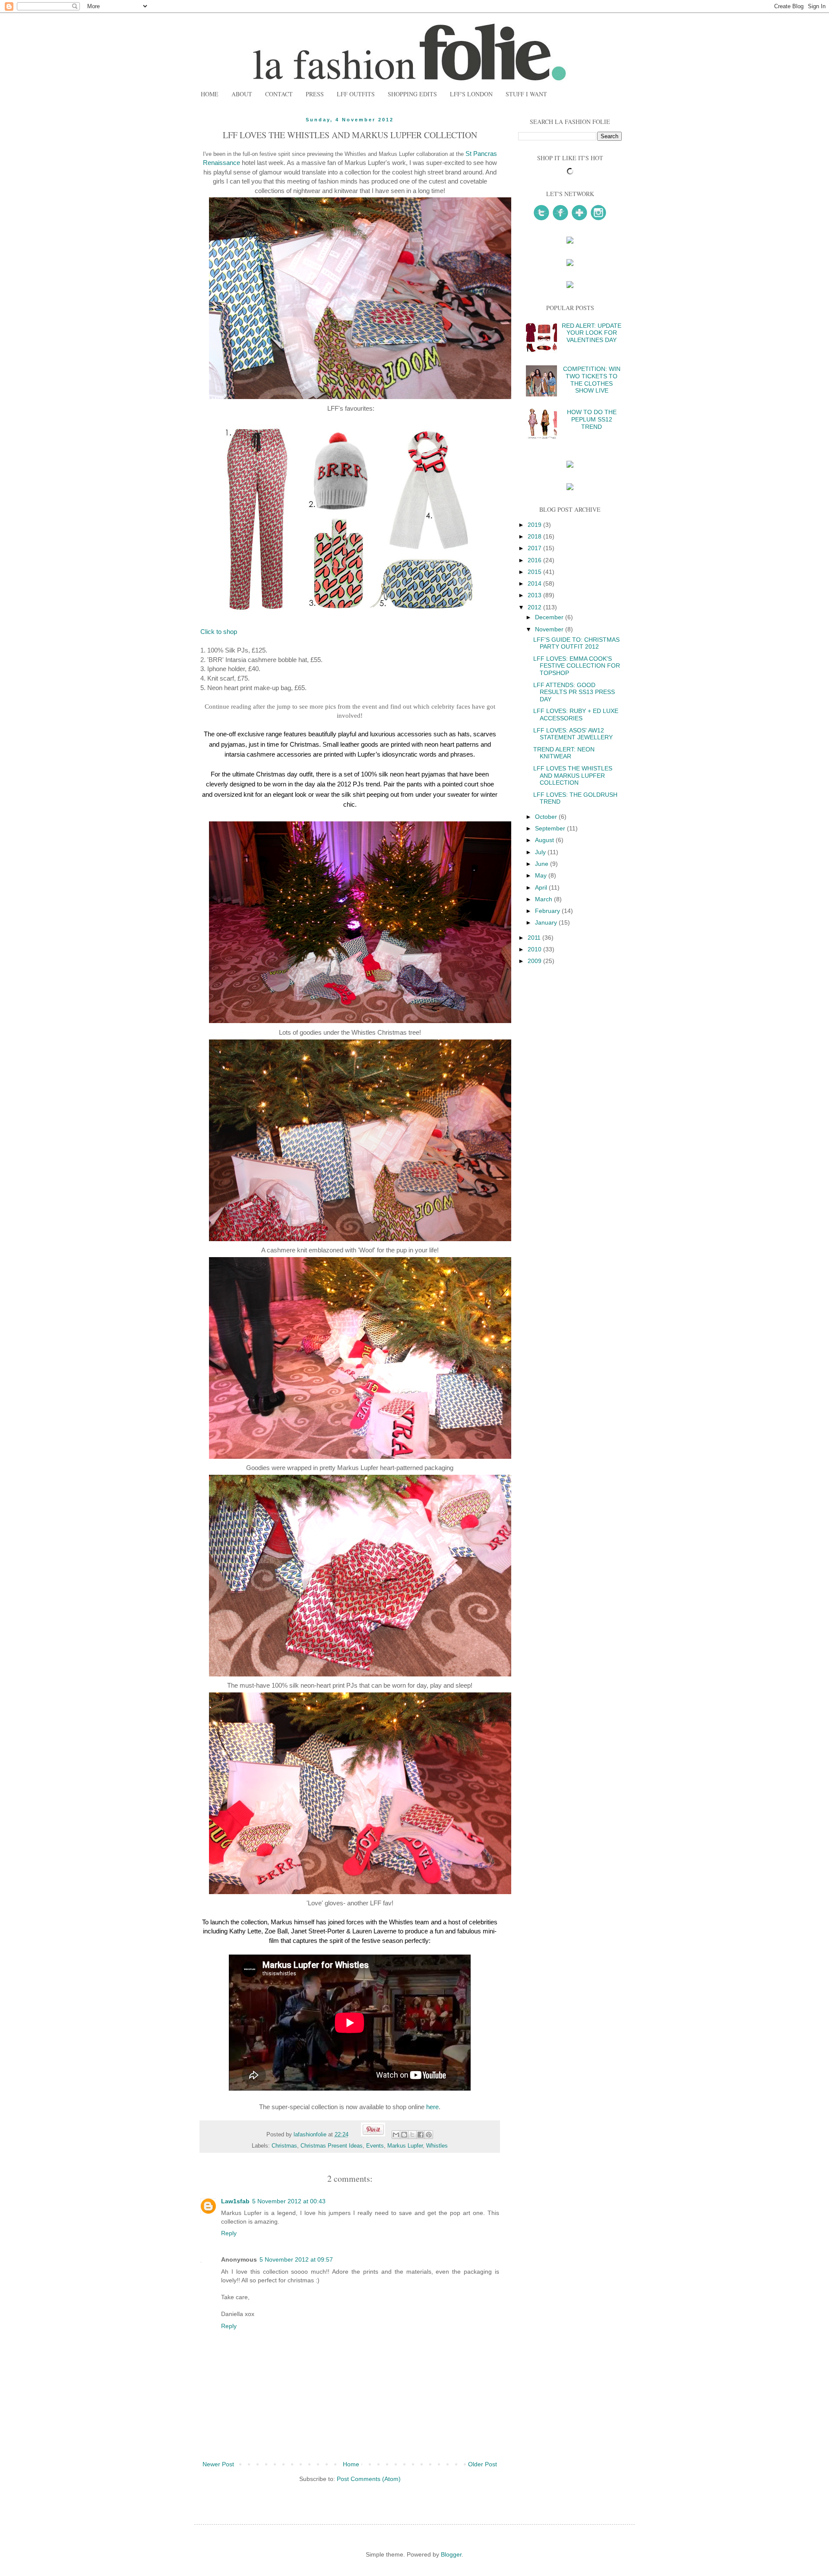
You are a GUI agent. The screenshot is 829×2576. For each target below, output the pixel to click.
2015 (535, 572)
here (432, 2107)
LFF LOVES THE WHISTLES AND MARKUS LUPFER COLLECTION (573, 776)
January (547, 922)
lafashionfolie (311, 2135)
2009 (535, 961)
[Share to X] (412, 2135)
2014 (535, 583)
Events (375, 2146)
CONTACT (279, 94)
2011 (535, 938)
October (547, 817)
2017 (535, 548)
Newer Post (218, 2464)
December (550, 617)
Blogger (451, 2554)
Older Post (483, 2464)
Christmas (284, 2146)
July (541, 852)
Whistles (437, 2146)
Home (351, 2464)
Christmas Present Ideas (332, 2146)
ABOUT (242, 94)
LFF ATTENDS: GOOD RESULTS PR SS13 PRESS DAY (574, 692)
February (548, 911)
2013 (535, 595)
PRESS (315, 94)
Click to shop (219, 632)
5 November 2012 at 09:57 (296, 2259)
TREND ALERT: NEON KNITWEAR (564, 753)
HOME (210, 94)
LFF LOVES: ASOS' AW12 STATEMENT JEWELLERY (573, 734)
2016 (535, 560)
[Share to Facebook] (421, 2135)
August (545, 840)
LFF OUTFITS (356, 94)
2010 (535, 949)
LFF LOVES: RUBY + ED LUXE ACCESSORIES (576, 714)
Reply (229, 2233)
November (550, 629)
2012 (535, 607)
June (543, 864)
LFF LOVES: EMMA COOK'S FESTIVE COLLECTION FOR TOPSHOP (577, 666)
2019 (535, 525)
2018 (535, 536)
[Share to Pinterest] (429, 2135)
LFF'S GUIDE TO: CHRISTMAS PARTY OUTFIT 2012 (576, 643)
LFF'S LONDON (471, 94)
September (551, 828)
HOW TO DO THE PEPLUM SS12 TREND (592, 419)
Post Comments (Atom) (369, 2479)
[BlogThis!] (404, 2135)
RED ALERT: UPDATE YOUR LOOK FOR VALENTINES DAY (592, 333)
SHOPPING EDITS (412, 94)
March (544, 899)
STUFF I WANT (526, 94)
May (542, 875)
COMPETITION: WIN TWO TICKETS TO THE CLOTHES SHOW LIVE (592, 380)
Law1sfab (235, 2201)
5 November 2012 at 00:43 (289, 2201)
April (542, 887)
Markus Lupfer (405, 2146)
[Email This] (396, 2135)
